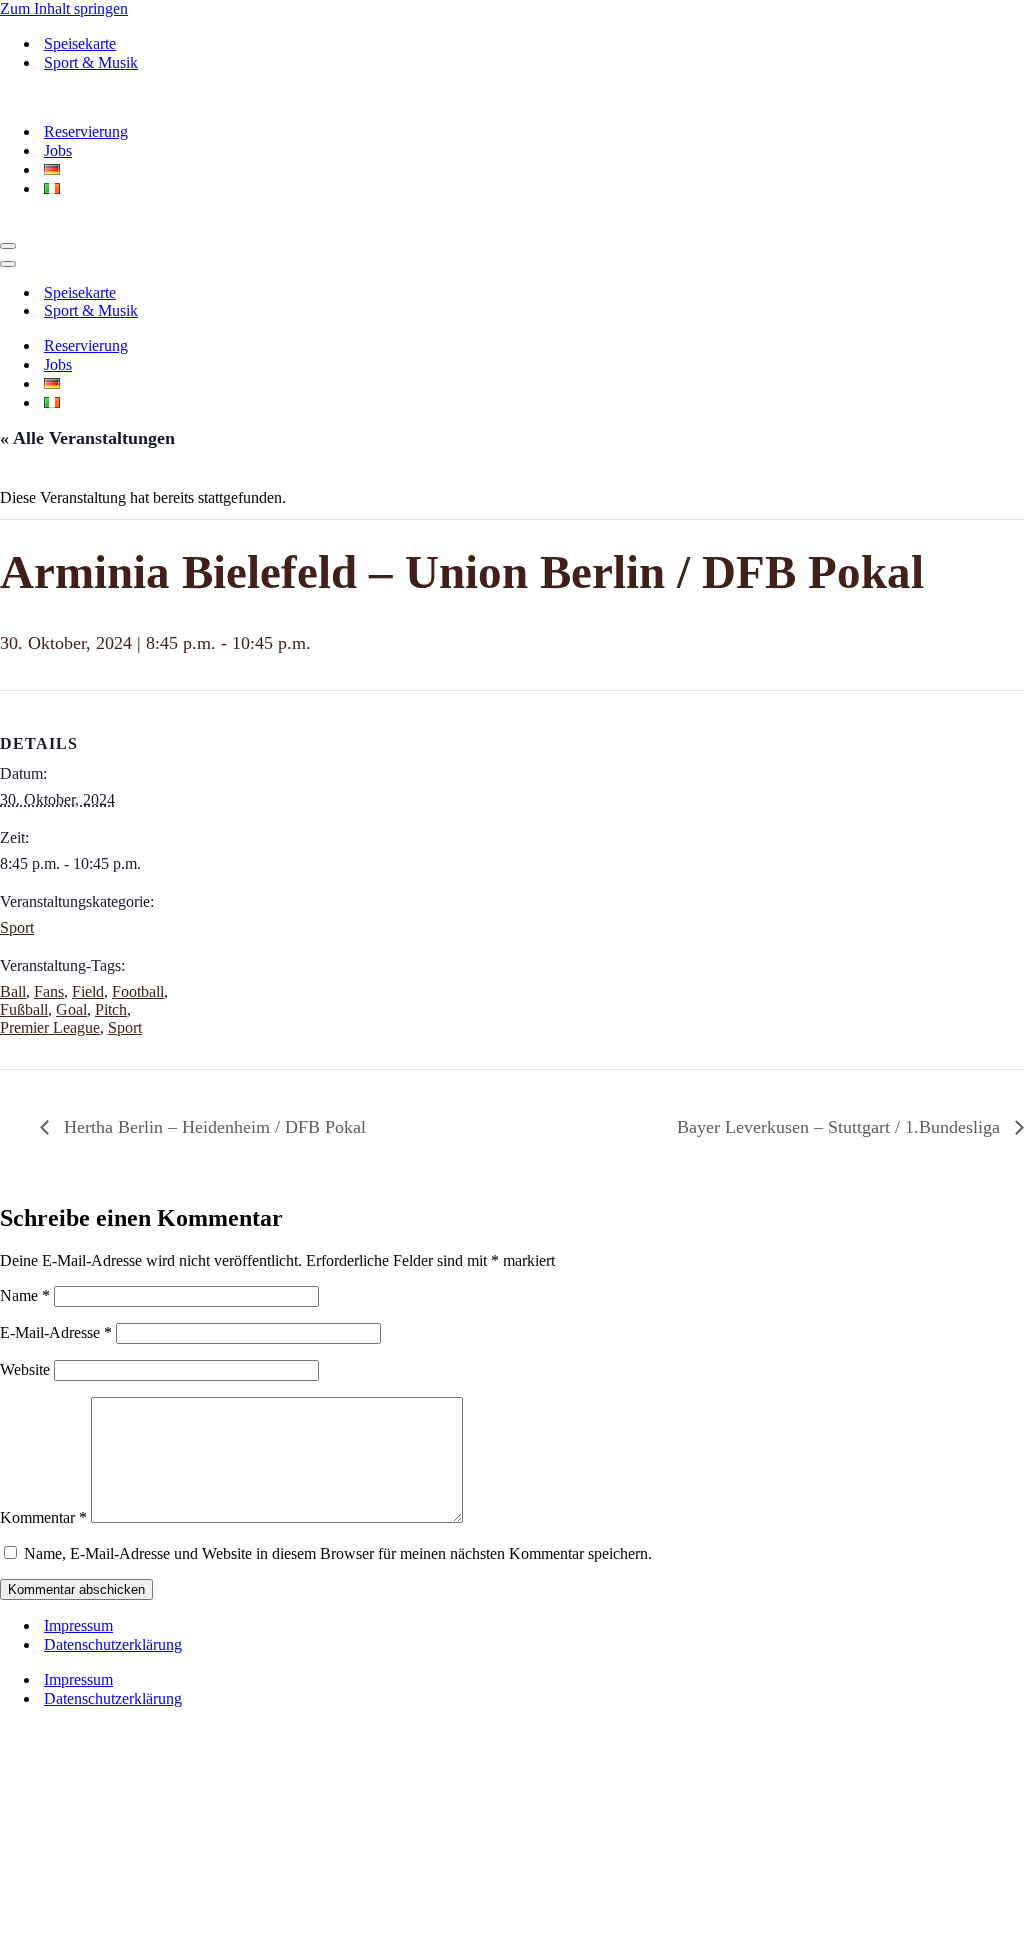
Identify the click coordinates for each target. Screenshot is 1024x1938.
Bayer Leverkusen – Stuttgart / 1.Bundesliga (841, 1127)
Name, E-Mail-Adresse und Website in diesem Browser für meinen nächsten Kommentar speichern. (338, 1553)
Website (25, 1369)
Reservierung (86, 131)
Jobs (58, 150)
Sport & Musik (91, 62)
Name (25, 1295)
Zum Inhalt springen (64, 8)
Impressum (78, 1625)
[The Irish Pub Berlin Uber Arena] (140, 96)
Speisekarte (80, 43)
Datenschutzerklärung (113, 1644)
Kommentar (43, 1517)
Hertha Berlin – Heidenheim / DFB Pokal (212, 1127)
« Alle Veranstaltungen (87, 438)
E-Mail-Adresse (56, 1332)
